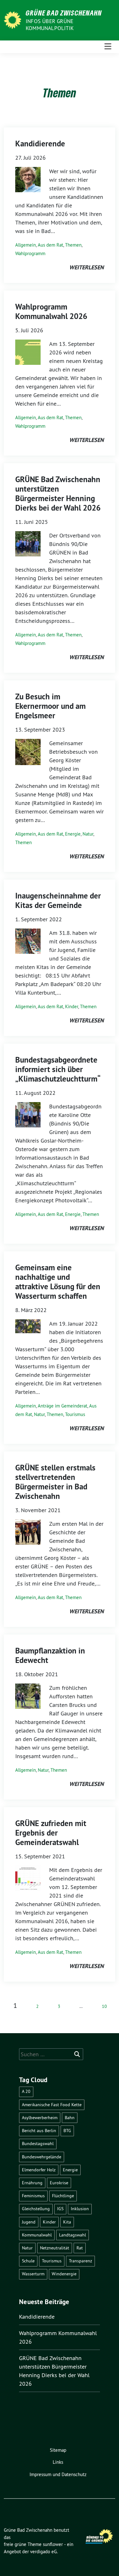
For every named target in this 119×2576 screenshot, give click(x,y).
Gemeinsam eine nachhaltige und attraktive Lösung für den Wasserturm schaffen (58, 1282)
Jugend (29, 2222)
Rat (80, 2248)
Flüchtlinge (63, 2196)
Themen (73, 245)
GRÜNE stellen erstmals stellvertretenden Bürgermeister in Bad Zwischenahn (55, 1482)
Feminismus (33, 2196)
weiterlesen (86, 267)
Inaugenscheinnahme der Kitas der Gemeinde (58, 900)
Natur (88, 834)
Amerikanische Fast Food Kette (52, 2105)
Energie (73, 834)
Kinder (72, 1006)
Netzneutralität (55, 2248)
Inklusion (80, 2209)
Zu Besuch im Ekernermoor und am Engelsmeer (50, 706)
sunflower (53, 2544)
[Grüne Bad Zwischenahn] (14, 19)
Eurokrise (59, 2183)
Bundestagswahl (38, 2144)
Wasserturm (33, 2274)
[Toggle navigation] (108, 47)
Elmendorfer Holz (39, 2170)
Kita (67, 2222)
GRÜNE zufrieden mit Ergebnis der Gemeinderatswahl (51, 1833)
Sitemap (58, 2450)
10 (104, 2006)
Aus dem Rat (50, 245)
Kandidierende (40, 144)
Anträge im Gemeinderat (63, 1406)
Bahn (70, 2118)
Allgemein (26, 245)
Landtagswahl (73, 2235)
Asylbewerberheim (40, 2118)
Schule (28, 2261)
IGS (60, 2209)
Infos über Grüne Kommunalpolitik (50, 25)
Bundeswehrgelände (42, 2157)
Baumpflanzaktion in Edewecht (50, 1655)
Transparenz (80, 2261)
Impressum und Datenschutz (58, 2474)
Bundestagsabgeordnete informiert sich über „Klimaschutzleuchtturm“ (58, 1069)
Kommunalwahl (37, 2235)
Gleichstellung (36, 2209)
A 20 (26, 2091)
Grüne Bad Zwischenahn (64, 13)
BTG (67, 2131)
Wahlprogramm (30, 253)
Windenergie (64, 2274)
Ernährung (32, 2183)
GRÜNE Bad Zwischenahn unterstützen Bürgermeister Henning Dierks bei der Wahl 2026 (58, 494)
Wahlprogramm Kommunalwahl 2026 (51, 311)
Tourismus (75, 1414)
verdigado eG (43, 2551)
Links (58, 2462)
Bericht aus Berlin (39, 2131)
